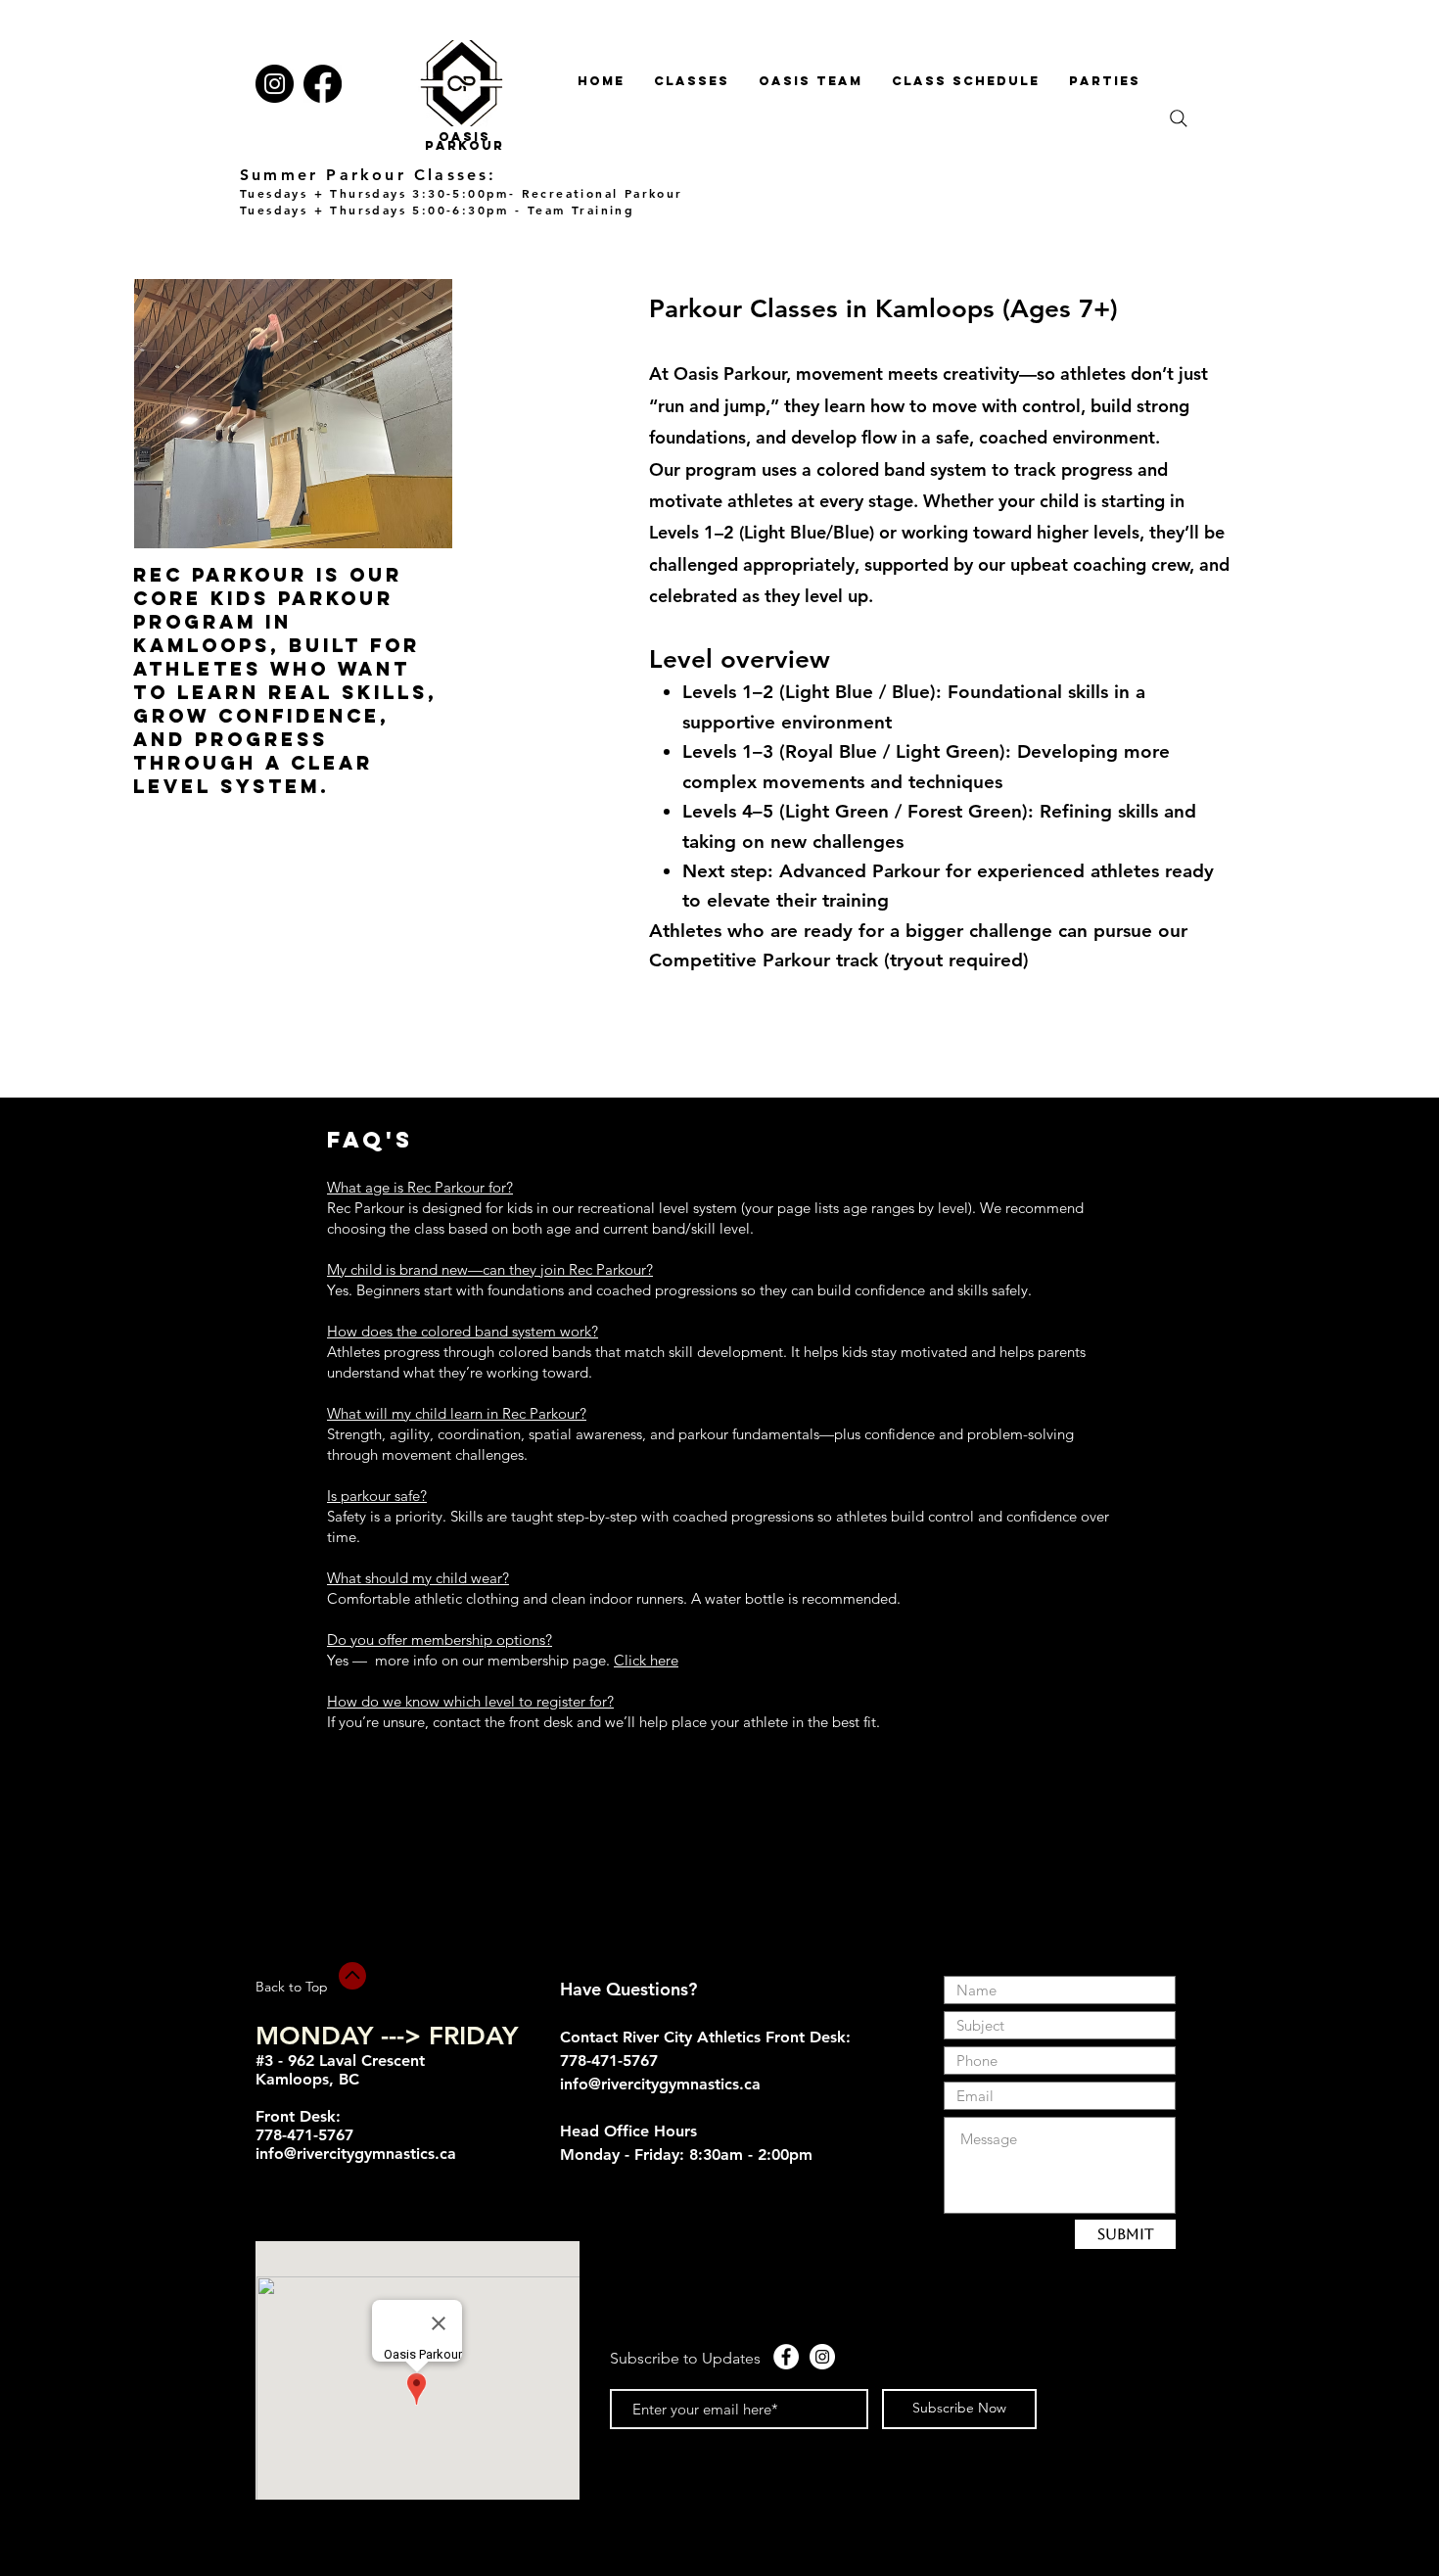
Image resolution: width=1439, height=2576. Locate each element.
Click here (646, 1660)
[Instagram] (275, 84)
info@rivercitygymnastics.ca (356, 2154)
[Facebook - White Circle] (786, 2357)
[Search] (1179, 118)
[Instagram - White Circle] (822, 2357)
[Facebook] (323, 84)
